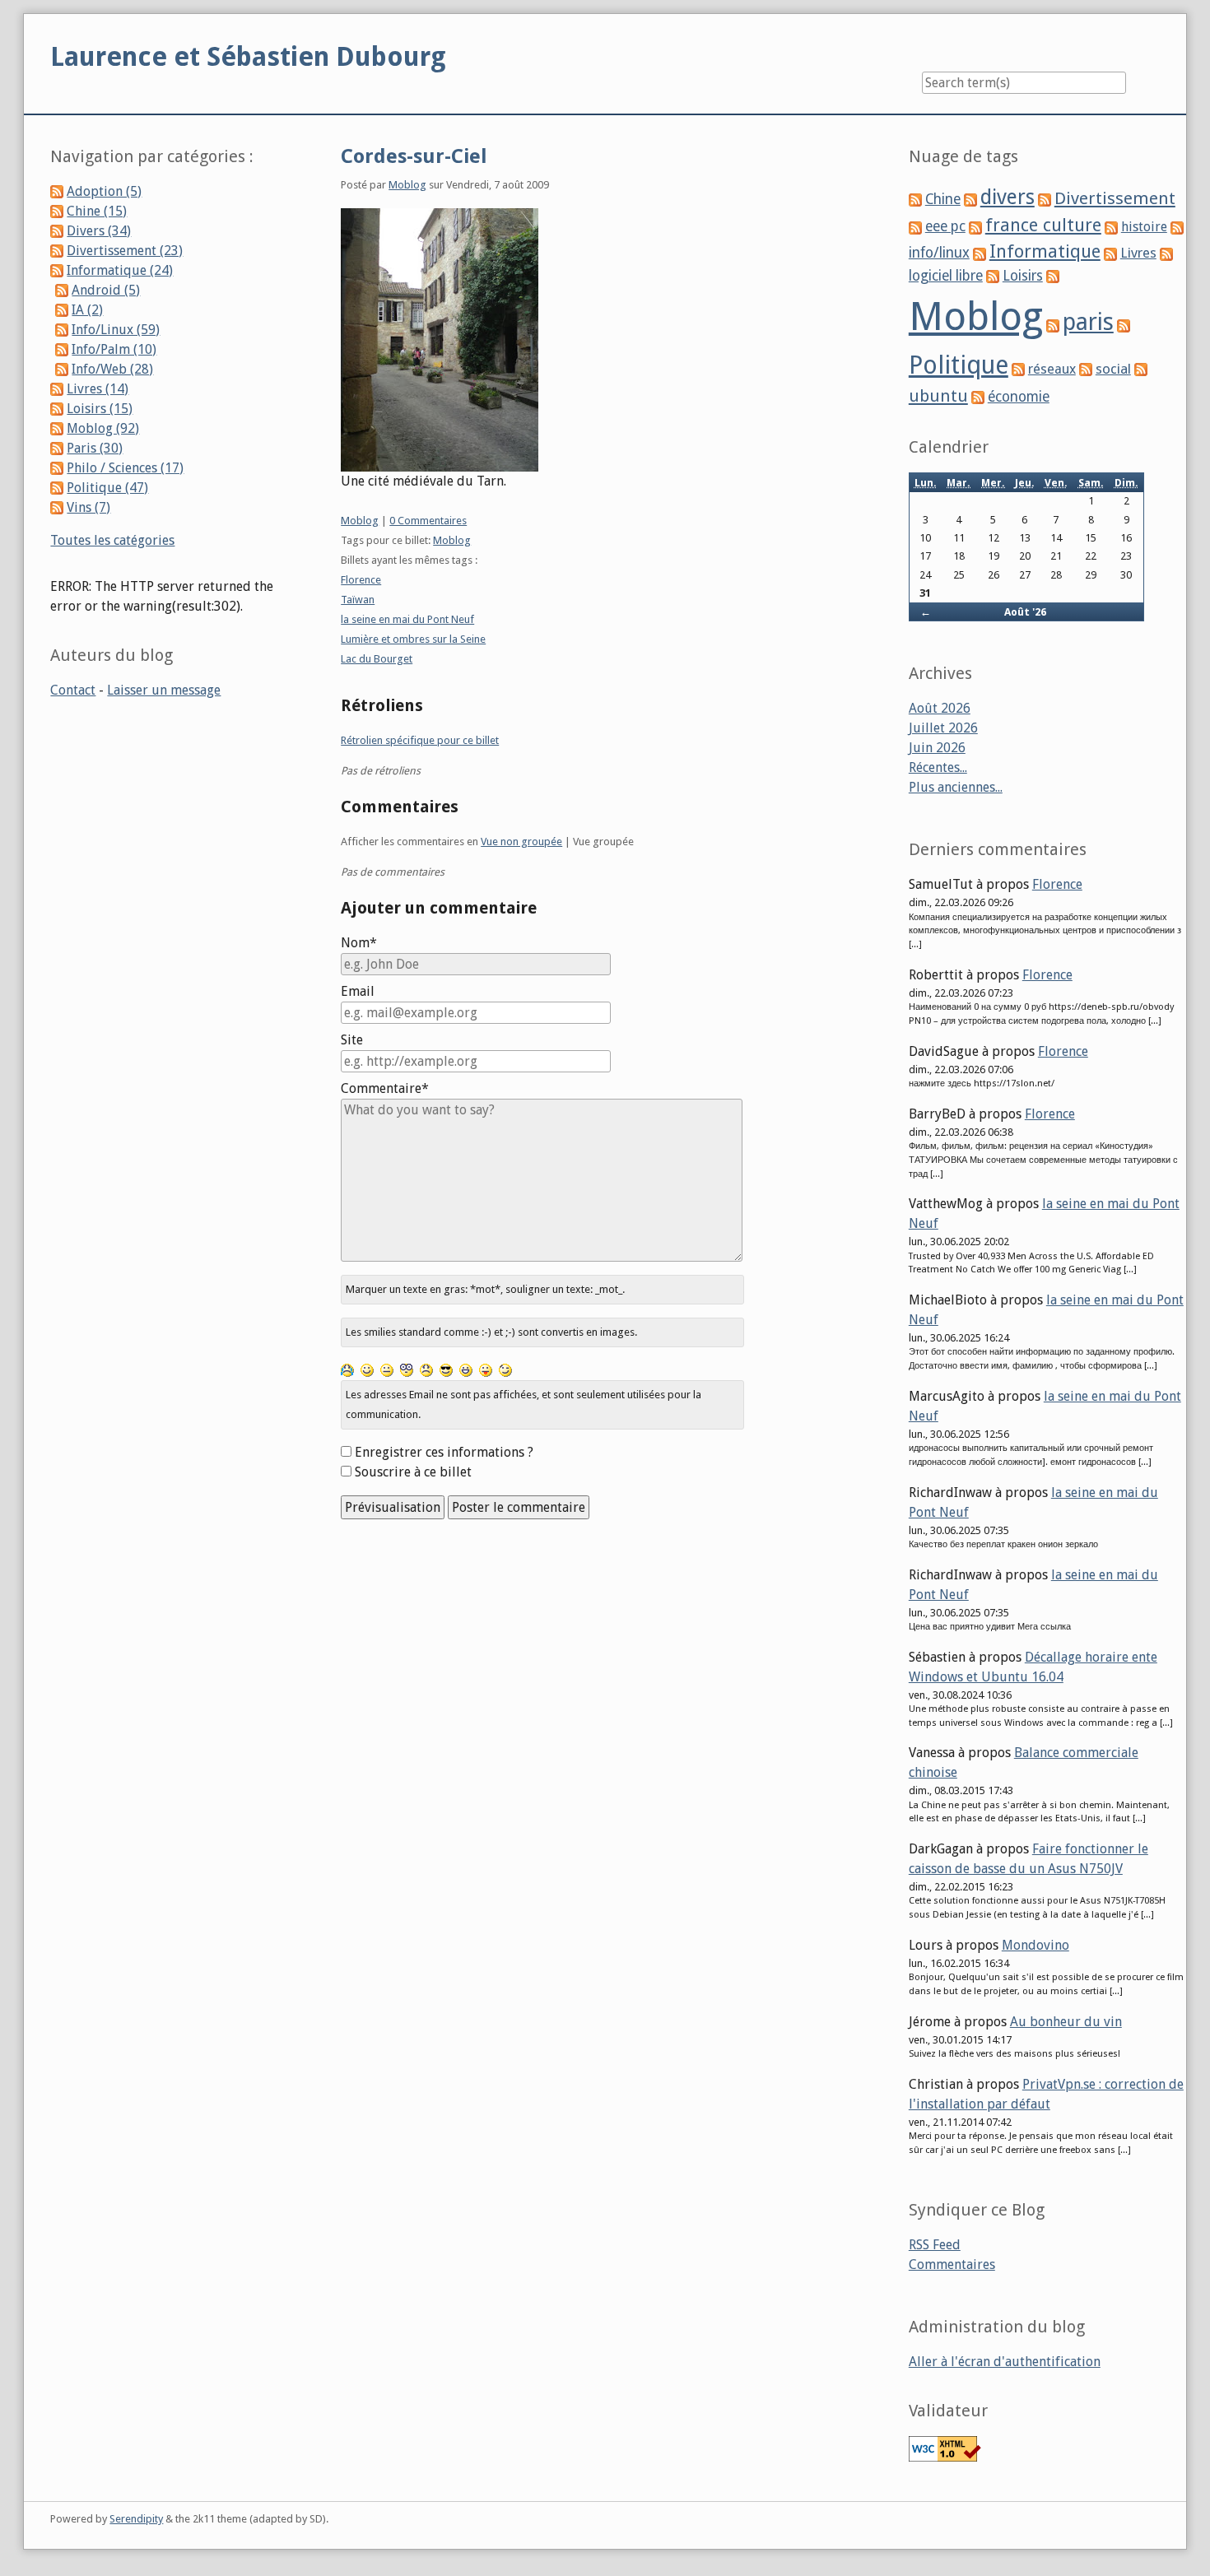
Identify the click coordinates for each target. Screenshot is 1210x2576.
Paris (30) (95, 448)
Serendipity (136, 2519)
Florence (361, 580)
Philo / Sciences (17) (125, 468)
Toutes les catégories (112, 540)
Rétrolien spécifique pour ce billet (420, 740)
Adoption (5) (104, 191)
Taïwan (358, 600)
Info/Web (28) (112, 369)
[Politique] (1124, 325)
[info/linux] (1177, 227)
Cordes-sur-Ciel (414, 156)
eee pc (945, 226)
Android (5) (106, 290)
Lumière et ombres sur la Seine (413, 639)
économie (1019, 397)
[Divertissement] (1045, 200)
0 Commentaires (428, 521)
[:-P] (486, 1370)
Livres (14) (98, 389)
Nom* (359, 943)
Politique (959, 365)
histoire (1144, 227)
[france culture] (975, 227)
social (1113, 369)
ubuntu (938, 396)
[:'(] (347, 1370)
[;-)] (505, 1370)
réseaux (1052, 369)
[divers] (970, 200)
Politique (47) (107, 488)
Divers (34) (99, 231)
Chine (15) (97, 211)
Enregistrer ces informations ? (444, 1452)
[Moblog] (1053, 276)
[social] (1086, 369)
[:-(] (426, 1370)
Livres (1138, 253)
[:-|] (387, 1370)
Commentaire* (385, 1088)
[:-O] (407, 1370)
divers (1008, 197)
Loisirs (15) (100, 409)
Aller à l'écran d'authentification (1005, 2362)
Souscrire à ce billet (413, 1472)
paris (1088, 322)
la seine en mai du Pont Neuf (407, 619)
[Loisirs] (993, 276)
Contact (73, 690)
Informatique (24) (120, 270)
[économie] (978, 397)
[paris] (1053, 325)
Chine (943, 199)
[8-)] (446, 1370)
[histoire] (1111, 227)
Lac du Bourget (377, 659)
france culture (1043, 225)
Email (358, 991)
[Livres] (1110, 253)
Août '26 (1025, 612)
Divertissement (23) (125, 251)
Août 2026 (940, 708)
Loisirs (1023, 276)
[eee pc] (915, 227)
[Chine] (915, 200)
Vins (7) (88, 507)
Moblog (407, 185)
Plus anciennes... (956, 787)
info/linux (939, 253)
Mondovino (1035, 1945)
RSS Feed (935, 2245)
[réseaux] (1018, 369)
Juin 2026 (937, 748)
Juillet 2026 (943, 728)
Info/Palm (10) (114, 349)
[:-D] (466, 1370)
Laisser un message (164, 690)
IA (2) (87, 310)
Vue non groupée (521, 842)
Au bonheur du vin (1066, 2022)
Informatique (1045, 251)
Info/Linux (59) (116, 330)
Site (352, 1040)
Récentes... (938, 767)
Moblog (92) (103, 428)
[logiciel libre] (1166, 253)
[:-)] (367, 1370)
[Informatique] (980, 253)
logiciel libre (946, 276)
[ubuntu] (1141, 369)
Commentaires (952, 2264)
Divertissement (1115, 198)
